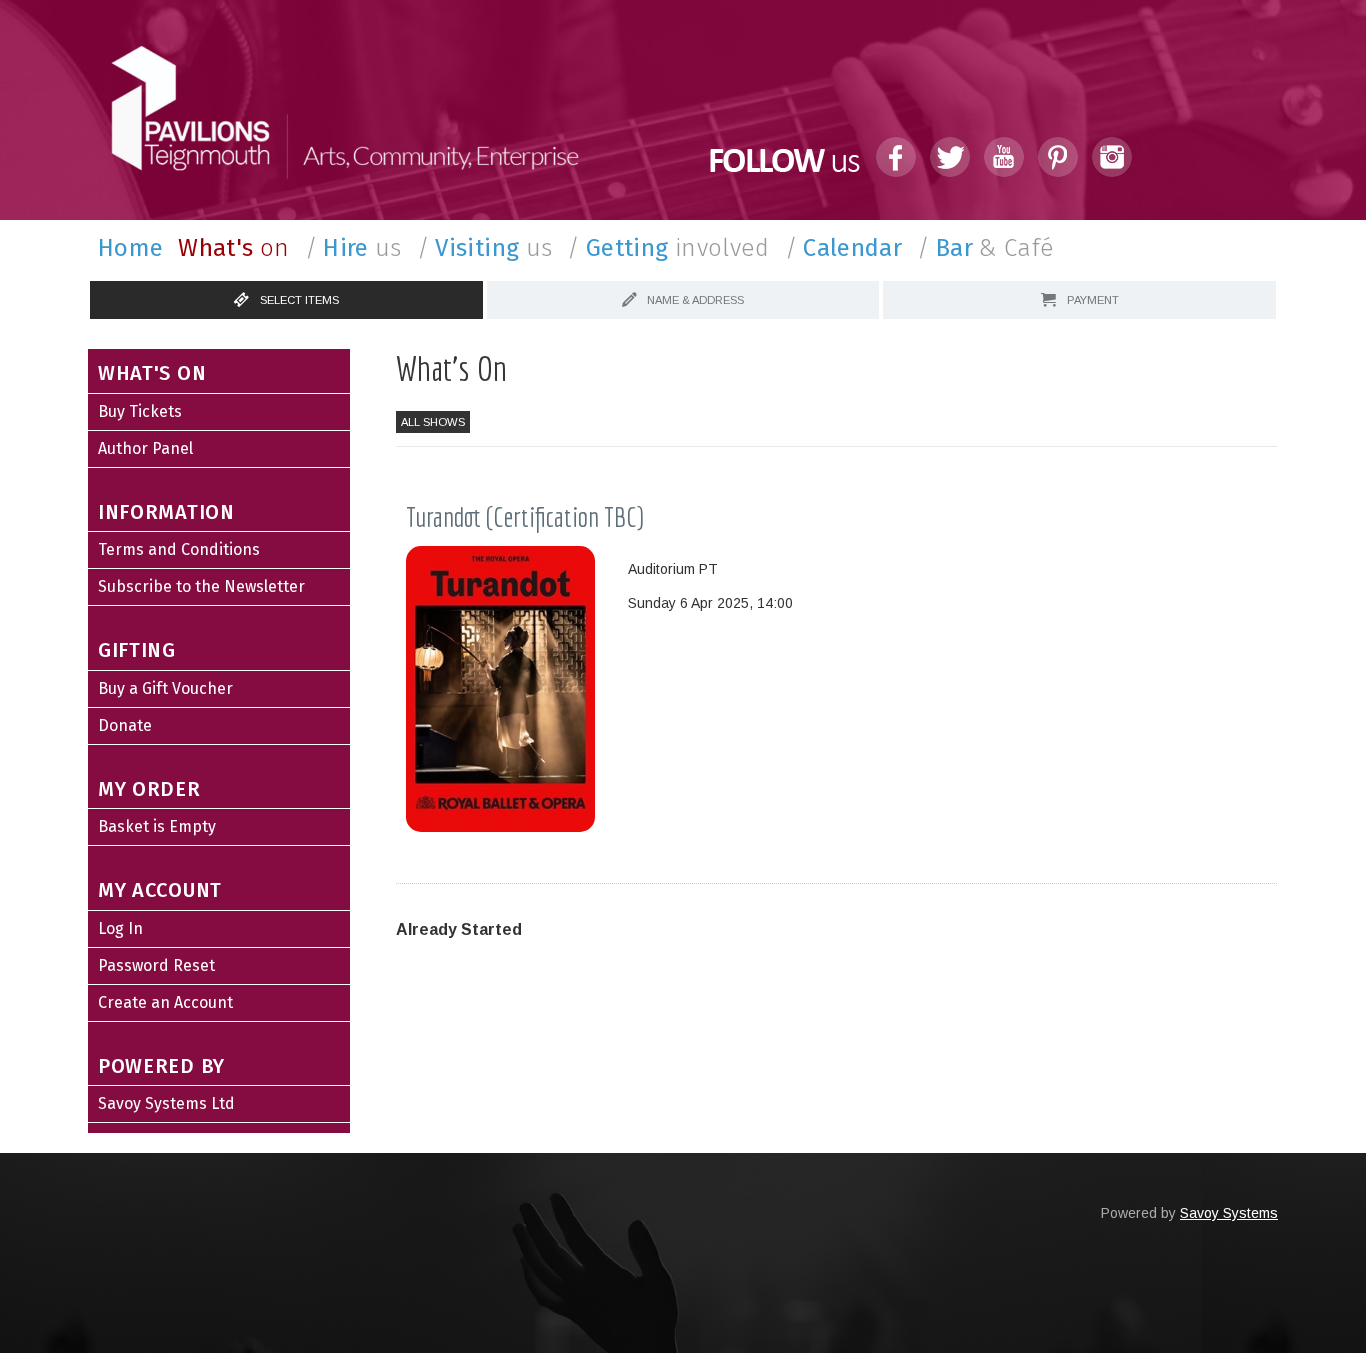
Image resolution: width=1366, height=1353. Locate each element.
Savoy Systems (1229, 1213)
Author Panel (145, 448)
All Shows (433, 422)
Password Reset (156, 965)
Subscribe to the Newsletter (201, 586)
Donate (125, 725)
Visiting (485, 248)
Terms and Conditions (179, 549)
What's (233, 248)
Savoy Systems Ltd (166, 1103)
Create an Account (165, 1002)
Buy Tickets (140, 411)
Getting (668, 248)
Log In (120, 928)
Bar (985, 248)
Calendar (844, 248)
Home (130, 248)
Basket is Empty (157, 826)
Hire (353, 248)
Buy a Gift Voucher (165, 688)
